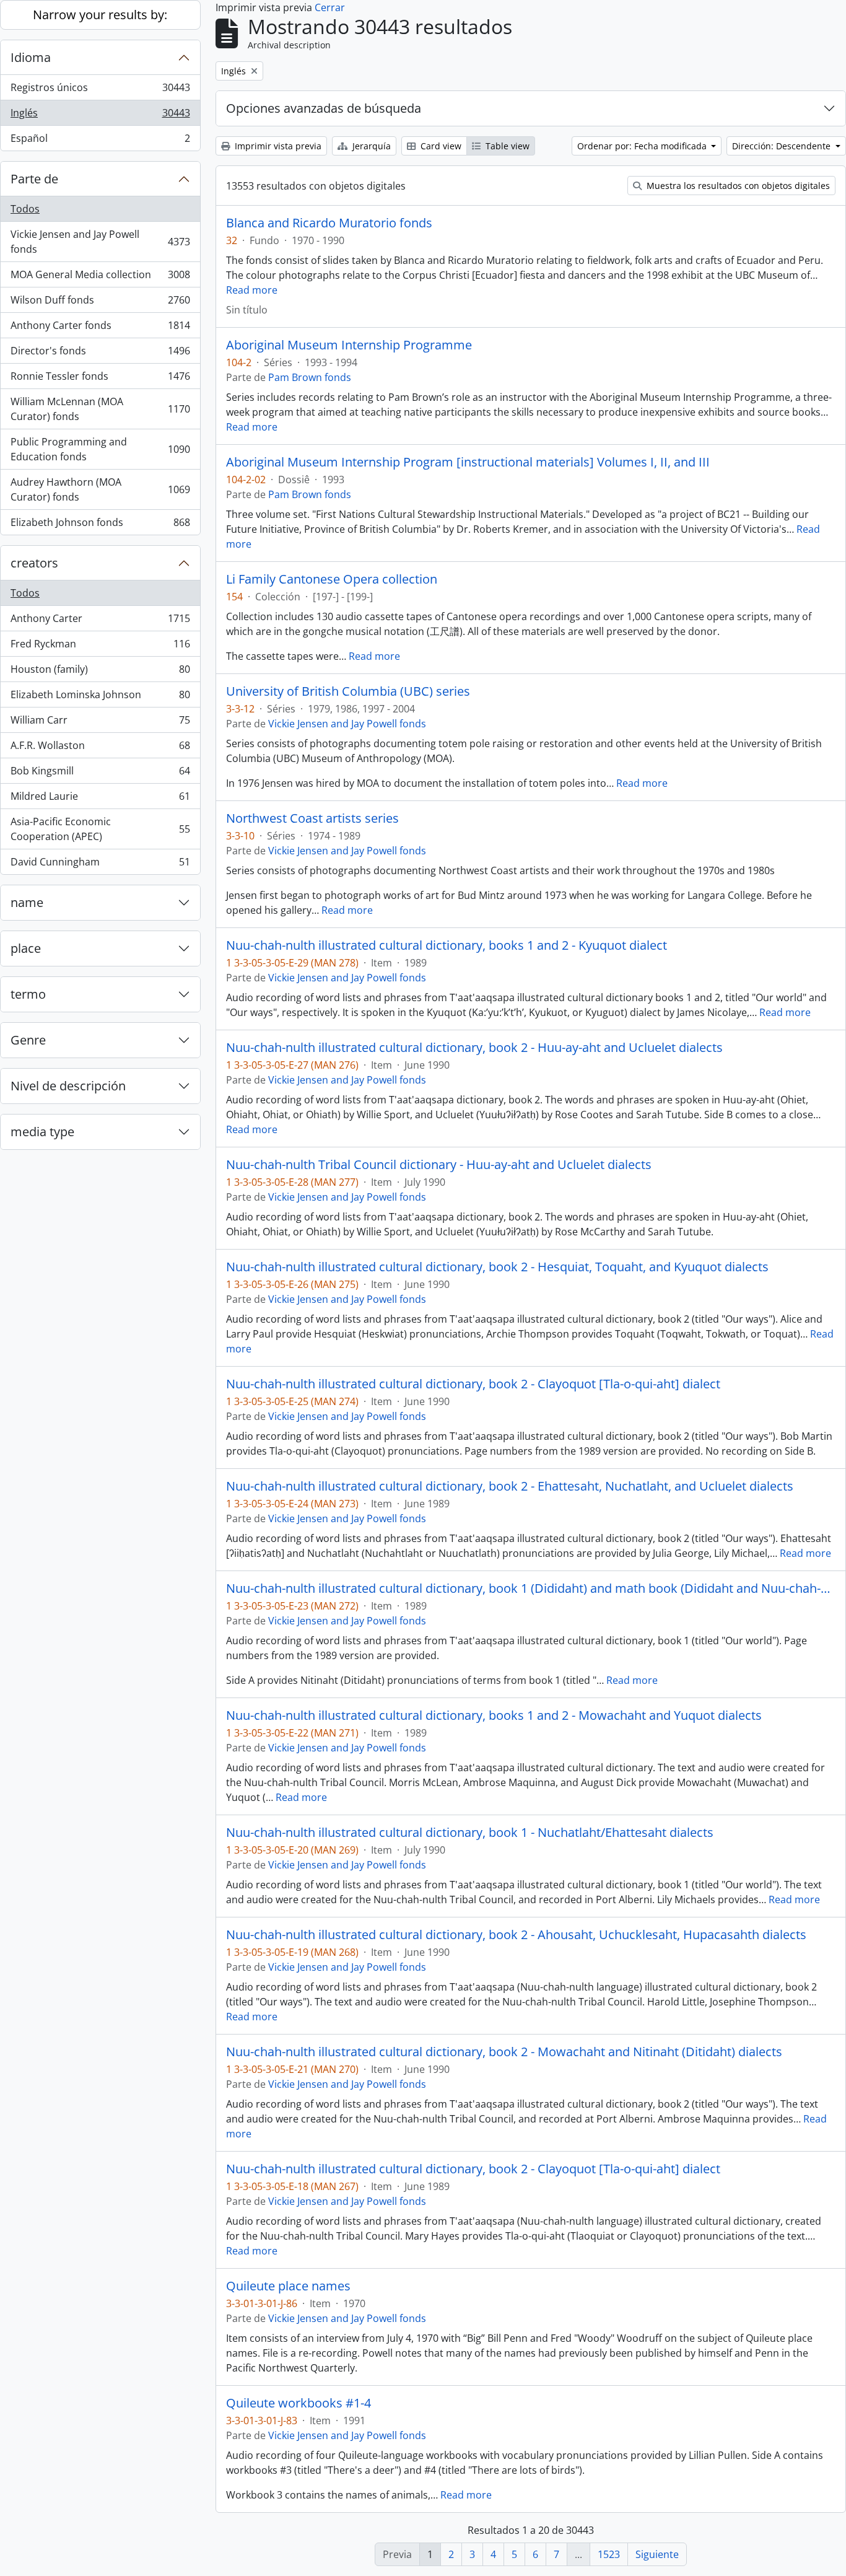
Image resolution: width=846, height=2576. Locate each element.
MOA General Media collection (100, 278)
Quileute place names (288, 2286)
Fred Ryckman (100, 647)
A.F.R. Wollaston (100, 748)
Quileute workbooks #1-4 (299, 2403)
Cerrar (330, 7)
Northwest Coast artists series (312, 818)
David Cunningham (100, 865)
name (27, 902)
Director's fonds (100, 354)
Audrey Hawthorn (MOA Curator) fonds (100, 489)
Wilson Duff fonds (100, 303)
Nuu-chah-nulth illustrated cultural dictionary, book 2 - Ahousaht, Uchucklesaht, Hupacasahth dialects (516, 1935)
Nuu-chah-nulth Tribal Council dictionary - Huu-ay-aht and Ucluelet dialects (439, 1165)
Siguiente (657, 2554)
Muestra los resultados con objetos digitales (737, 186)
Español (100, 141)
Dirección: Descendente (783, 146)
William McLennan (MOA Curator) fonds (100, 409)
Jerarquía (370, 146)
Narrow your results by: (100, 15)
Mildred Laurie (100, 799)
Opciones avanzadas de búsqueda (324, 108)
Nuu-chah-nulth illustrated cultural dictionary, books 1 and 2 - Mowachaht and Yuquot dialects (494, 1715)
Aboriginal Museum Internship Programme (349, 345)
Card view (440, 146)
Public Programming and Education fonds (100, 449)
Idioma (31, 57)
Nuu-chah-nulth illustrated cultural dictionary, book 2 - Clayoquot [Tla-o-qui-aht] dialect (473, 1384)
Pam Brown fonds (310, 377)
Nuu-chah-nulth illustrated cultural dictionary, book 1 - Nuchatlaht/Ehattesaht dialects (470, 1833)
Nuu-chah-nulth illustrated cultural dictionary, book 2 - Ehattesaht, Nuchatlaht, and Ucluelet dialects (510, 1486)
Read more (252, 290)
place (26, 948)
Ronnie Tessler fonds (100, 379)
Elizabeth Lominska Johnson (100, 698)
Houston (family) (100, 672)
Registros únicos (100, 90)
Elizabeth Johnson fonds (100, 525)
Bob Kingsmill (100, 774)
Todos (25, 209)
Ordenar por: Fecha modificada (643, 146)
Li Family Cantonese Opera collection (332, 579)
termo (28, 994)
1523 (609, 2554)
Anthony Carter (100, 621)
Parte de (34, 179)
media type (42, 1132)
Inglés (100, 116)
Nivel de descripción (68, 1086)
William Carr (100, 723)
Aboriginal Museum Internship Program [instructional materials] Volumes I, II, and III (468, 462)
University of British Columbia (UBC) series (348, 691)
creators (34, 563)
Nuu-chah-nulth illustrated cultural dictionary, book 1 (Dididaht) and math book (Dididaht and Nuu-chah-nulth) (531, 1588)
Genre (28, 1040)
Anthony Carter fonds (100, 328)
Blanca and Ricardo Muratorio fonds (329, 223)
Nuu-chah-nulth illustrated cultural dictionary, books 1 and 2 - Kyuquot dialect (447, 945)
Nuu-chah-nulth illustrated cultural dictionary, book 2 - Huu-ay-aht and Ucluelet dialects (474, 1048)
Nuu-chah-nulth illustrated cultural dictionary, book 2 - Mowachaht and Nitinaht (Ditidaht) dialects (504, 2052)
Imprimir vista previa (277, 146)
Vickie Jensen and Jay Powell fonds (100, 242)
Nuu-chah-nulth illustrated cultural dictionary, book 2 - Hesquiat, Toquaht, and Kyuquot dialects (497, 1267)
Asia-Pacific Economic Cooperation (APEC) (100, 829)
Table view (506, 146)
